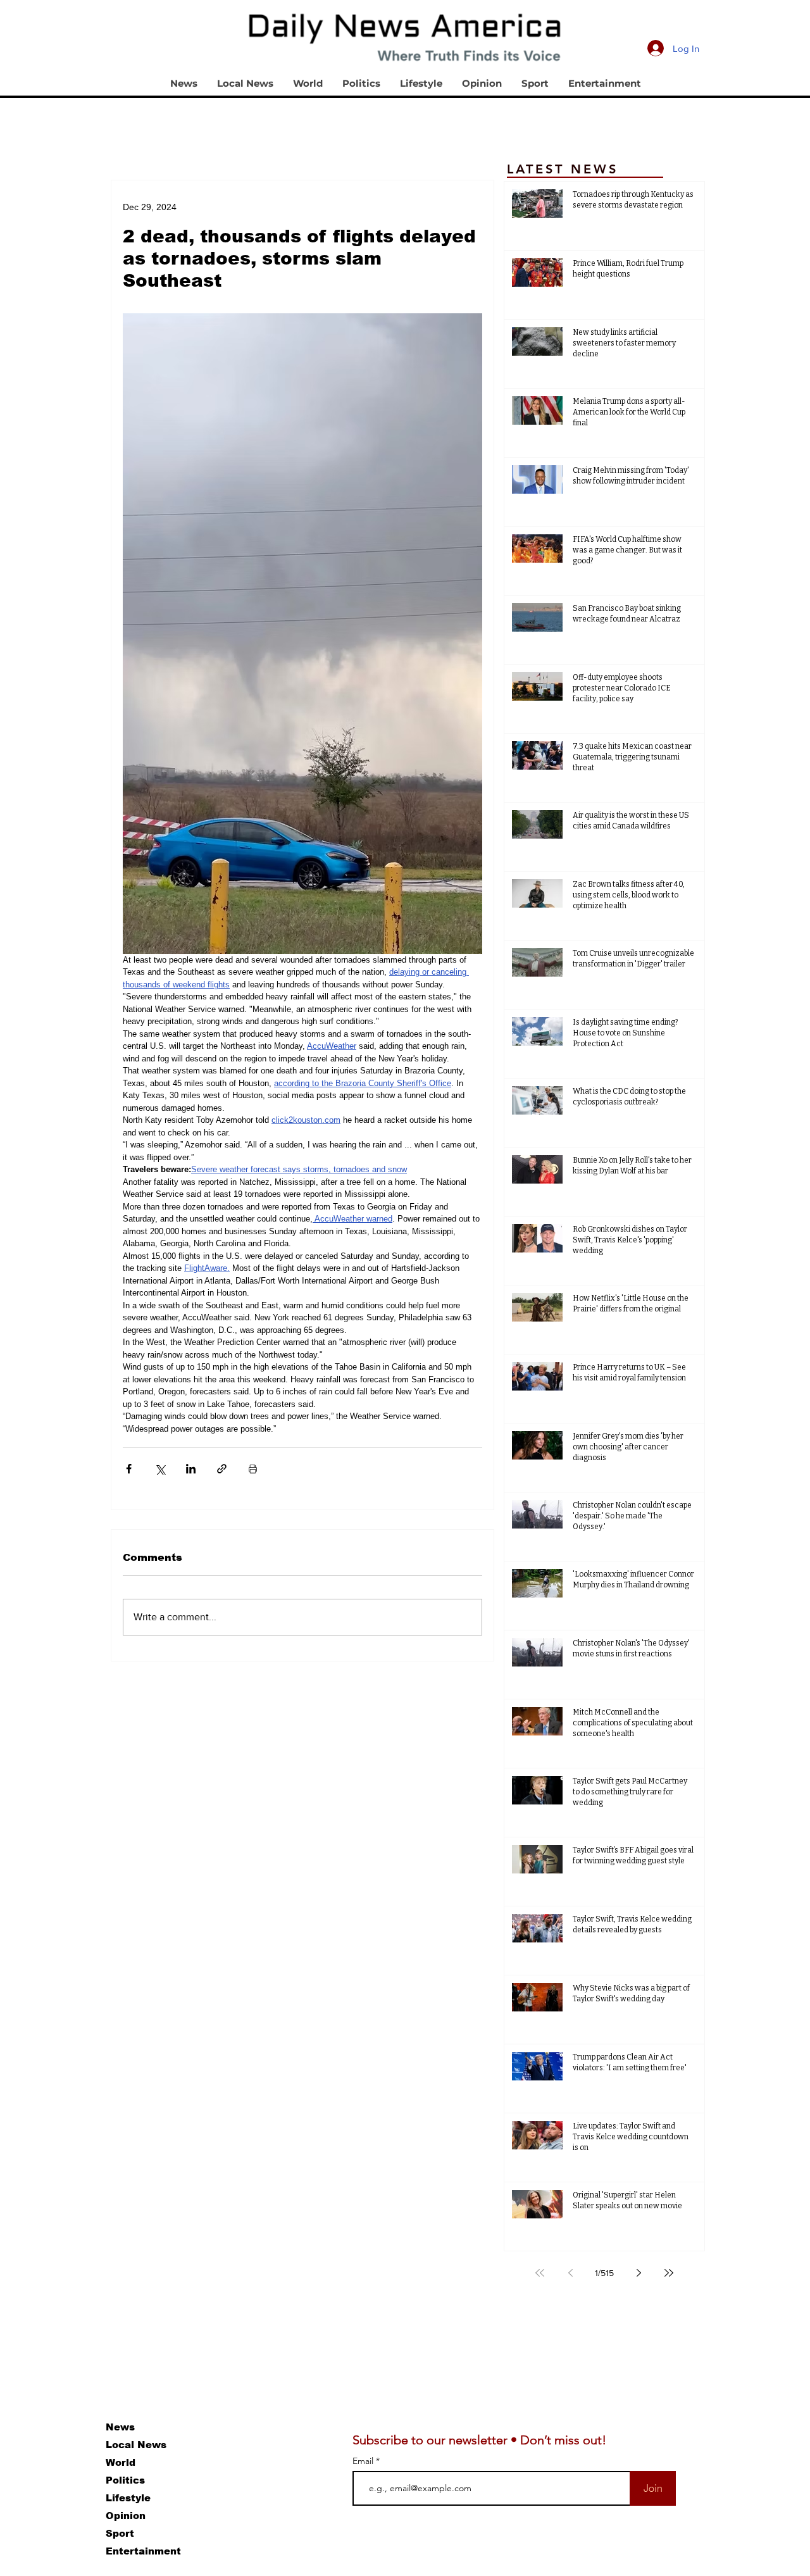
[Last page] (669, 2273)
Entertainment (143, 2551)
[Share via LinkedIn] (191, 1469)
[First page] (540, 2273)
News (120, 2427)
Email (364, 2461)
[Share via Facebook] (129, 1469)
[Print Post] (253, 1469)
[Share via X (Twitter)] (160, 1469)
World (121, 2462)
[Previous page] (570, 2273)
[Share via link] (222, 1469)
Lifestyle (128, 2498)
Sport (120, 2533)
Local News (136, 2445)
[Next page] (639, 2273)
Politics (125, 2480)
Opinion (126, 2516)
